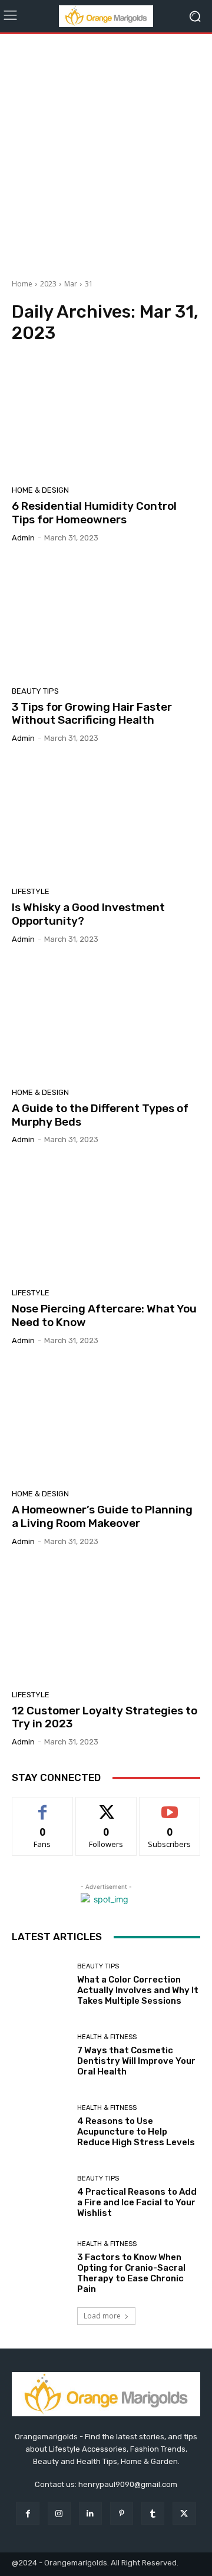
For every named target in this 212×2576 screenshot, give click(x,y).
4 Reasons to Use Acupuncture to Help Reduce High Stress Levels (136, 2132)
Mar (71, 284)
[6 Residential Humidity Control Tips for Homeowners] (106, 418)
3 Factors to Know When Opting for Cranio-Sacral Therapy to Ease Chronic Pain (131, 2273)
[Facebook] (27, 2513)
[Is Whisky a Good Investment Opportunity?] (106, 819)
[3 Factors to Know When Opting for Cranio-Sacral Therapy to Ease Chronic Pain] (40, 2267)
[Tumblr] (153, 2513)
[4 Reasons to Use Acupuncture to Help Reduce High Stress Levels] (40, 2126)
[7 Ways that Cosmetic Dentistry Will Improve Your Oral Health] (40, 2055)
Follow (106, 1806)
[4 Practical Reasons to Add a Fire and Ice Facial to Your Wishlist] (40, 2196)
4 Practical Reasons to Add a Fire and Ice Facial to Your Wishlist (137, 2202)
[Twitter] (184, 2513)
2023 (48, 284)
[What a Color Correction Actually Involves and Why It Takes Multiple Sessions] (40, 1984)
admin (23, 538)
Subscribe (170, 1806)
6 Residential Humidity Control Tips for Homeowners (94, 513)
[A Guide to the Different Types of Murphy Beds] (106, 1020)
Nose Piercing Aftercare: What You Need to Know (104, 1315)
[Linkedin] (90, 2513)
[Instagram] (59, 2513)
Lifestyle (31, 891)
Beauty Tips (35, 691)
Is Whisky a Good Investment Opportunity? (88, 914)
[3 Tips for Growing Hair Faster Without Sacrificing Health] (106, 619)
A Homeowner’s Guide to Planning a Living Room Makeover (102, 1516)
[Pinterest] (122, 2513)
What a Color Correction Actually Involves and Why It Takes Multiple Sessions (138, 1990)
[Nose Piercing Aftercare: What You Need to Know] (106, 1221)
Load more (102, 2316)
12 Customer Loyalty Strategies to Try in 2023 (105, 1717)
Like (43, 1806)
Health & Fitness (107, 2037)
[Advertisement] (106, 152)
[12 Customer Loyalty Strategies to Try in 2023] (106, 1622)
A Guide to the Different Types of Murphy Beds (100, 1115)
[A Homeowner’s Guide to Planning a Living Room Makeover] (106, 1421)
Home (22, 284)
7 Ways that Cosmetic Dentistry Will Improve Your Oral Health (136, 2061)
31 (89, 284)
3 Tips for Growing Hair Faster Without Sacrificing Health (92, 714)
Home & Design (40, 490)
